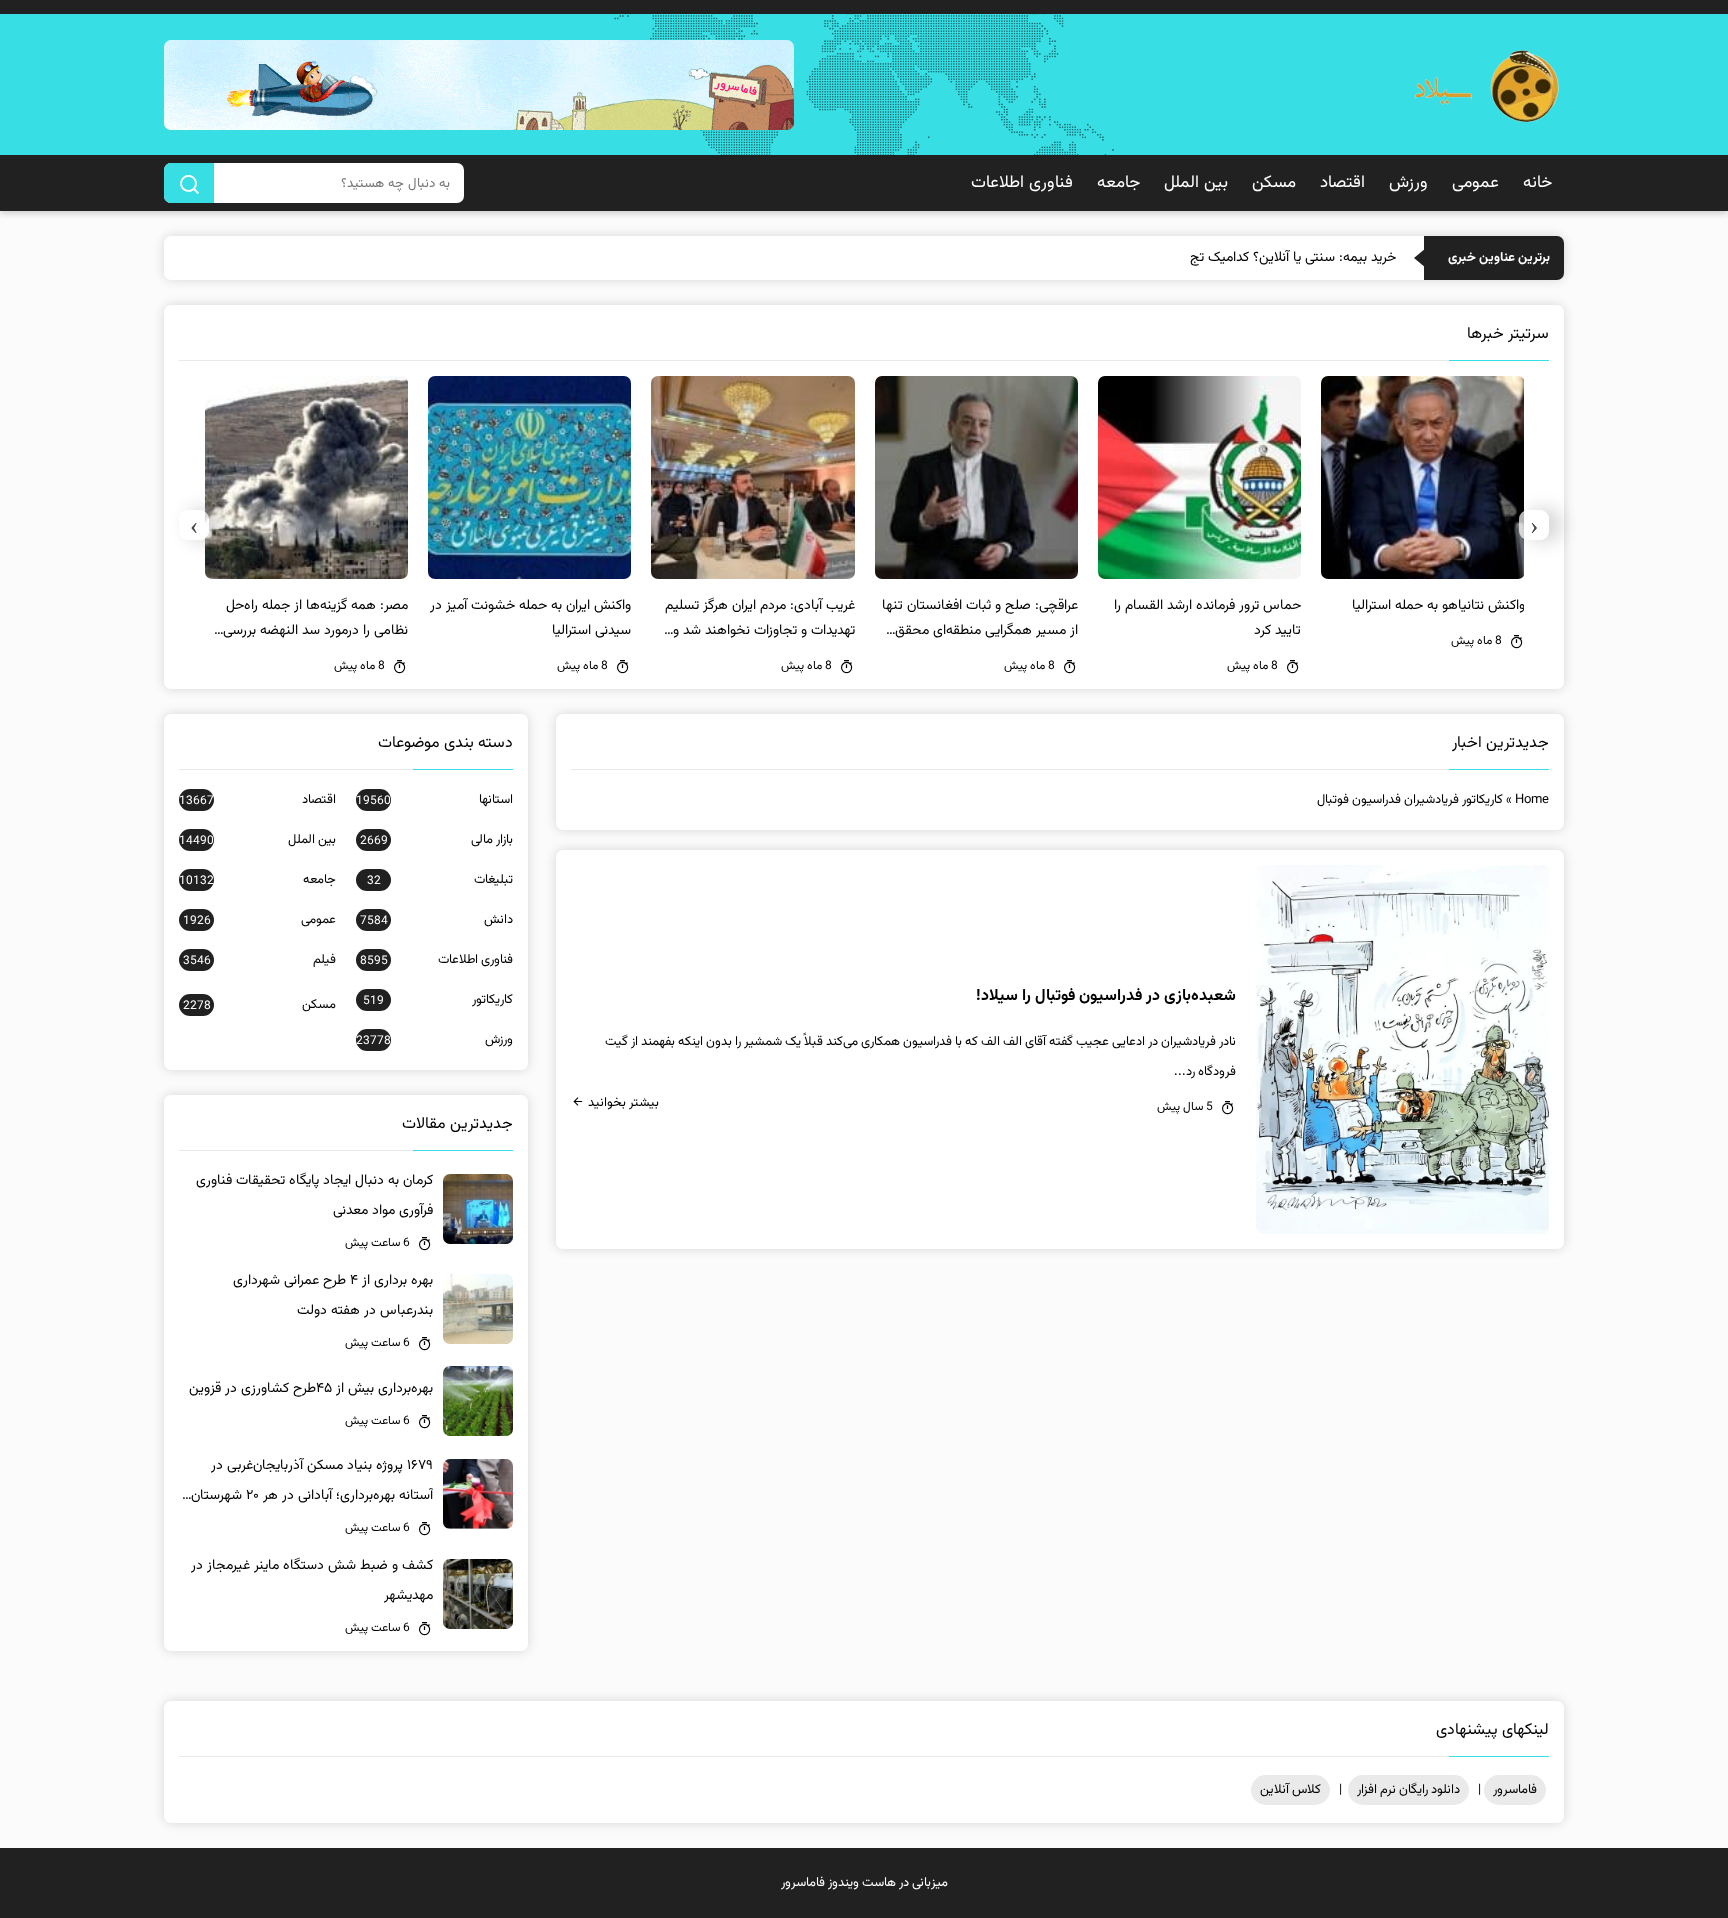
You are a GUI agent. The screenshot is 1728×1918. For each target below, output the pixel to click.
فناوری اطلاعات (1022, 183)
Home (1532, 800)
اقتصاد (1342, 183)
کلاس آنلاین (1290, 1790)
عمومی (1475, 183)
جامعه (1118, 183)
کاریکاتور (438, 1000)
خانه (1537, 183)
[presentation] (1534, 525)
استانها (434, 800)
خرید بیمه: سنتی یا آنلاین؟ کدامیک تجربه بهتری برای (1255, 258)
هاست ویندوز (862, 1883)
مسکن (1274, 183)
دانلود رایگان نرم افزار (1408, 1790)
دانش (436, 920)
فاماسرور (1515, 1790)
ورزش (1408, 183)
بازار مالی (436, 840)
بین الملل (1196, 183)
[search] (189, 183)
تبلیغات (440, 880)
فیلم (259, 960)
